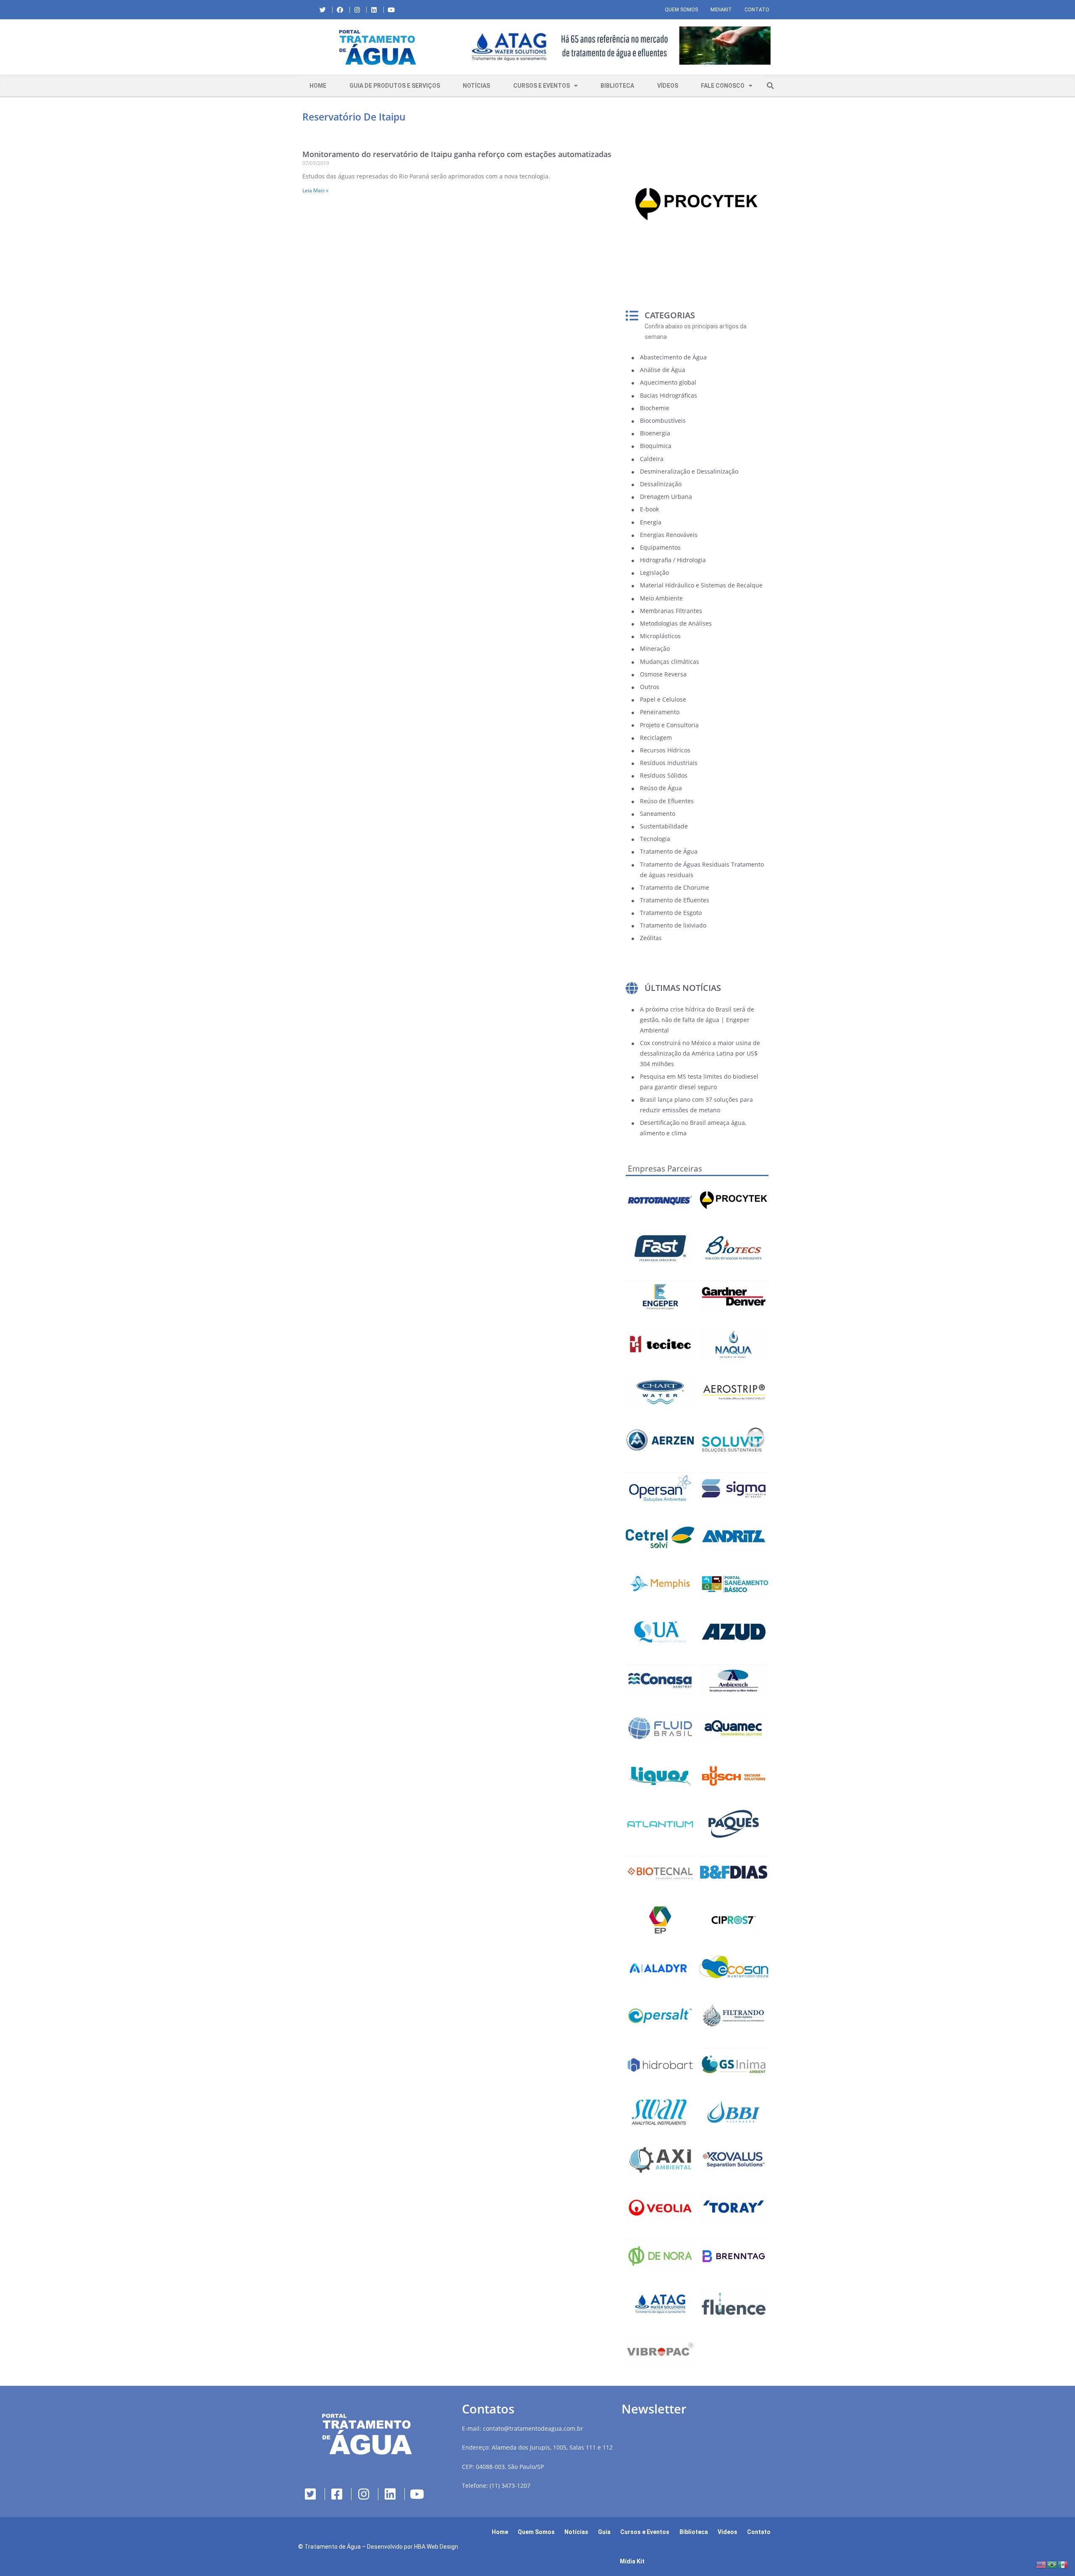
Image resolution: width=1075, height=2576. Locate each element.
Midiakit (721, 10)
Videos (728, 2532)
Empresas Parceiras (665, 1169)
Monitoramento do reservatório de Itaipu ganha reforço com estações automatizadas (457, 154)
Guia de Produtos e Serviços (395, 86)
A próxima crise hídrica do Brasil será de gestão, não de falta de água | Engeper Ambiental (697, 1020)
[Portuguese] (1052, 2564)
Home (318, 86)
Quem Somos (681, 10)
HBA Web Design (436, 2547)
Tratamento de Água (333, 2547)
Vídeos (668, 86)
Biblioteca (617, 86)
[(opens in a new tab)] (617, 46)
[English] (1041, 2564)
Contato (757, 10)
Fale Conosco (723, 86)
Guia (604, 2532)
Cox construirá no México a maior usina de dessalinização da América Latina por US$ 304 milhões (700, 1053)
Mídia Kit (632, 2561)
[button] (464, 47)
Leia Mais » (315, 190)
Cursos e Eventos (541, 86)
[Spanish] (1063, 2564)
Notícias (476, 86)
